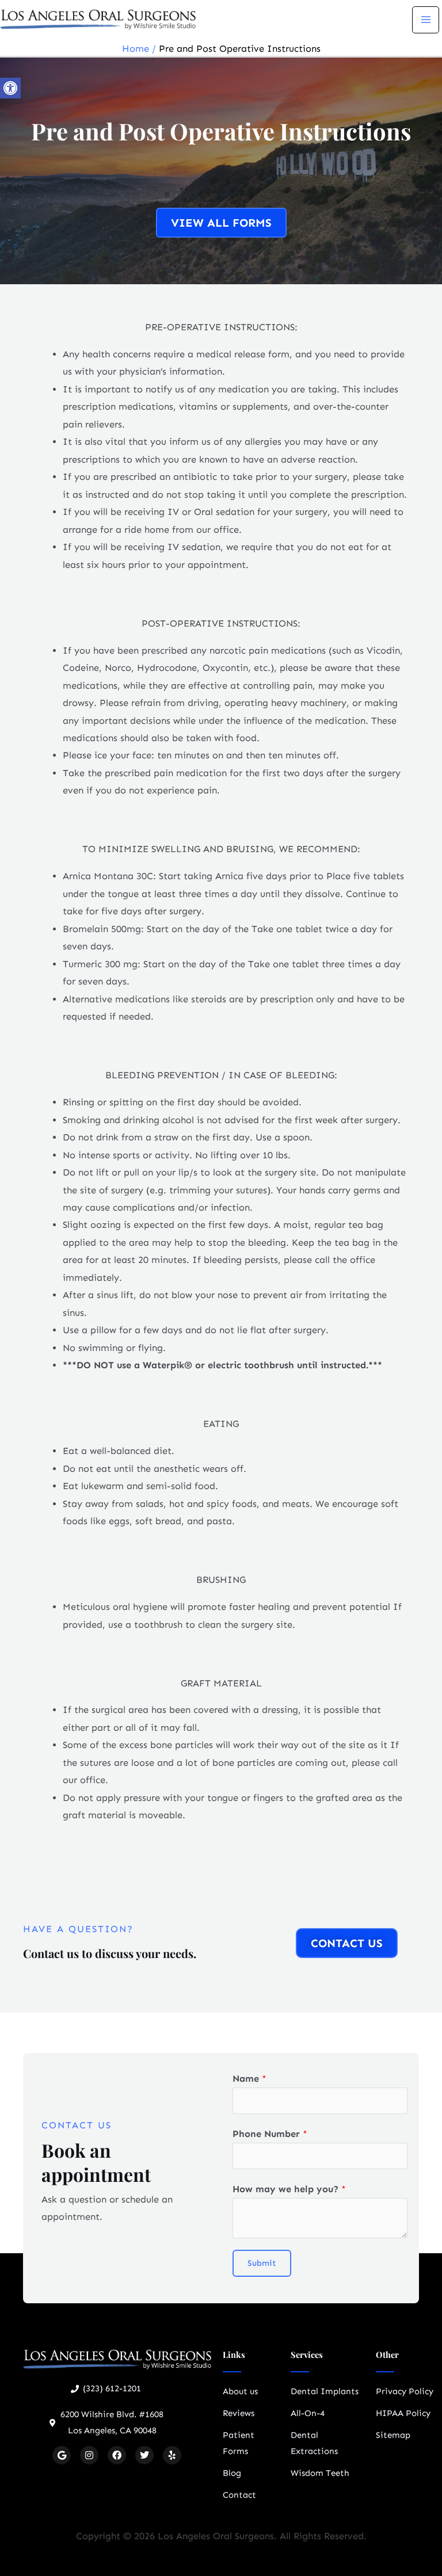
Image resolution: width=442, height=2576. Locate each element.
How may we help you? (289, 2189)
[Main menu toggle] (426, 20)
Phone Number (270, 2134)
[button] (10, 88)
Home (136, 49)
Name (249, 2079)
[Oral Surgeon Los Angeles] (98, 19)
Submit (262, 2263)
